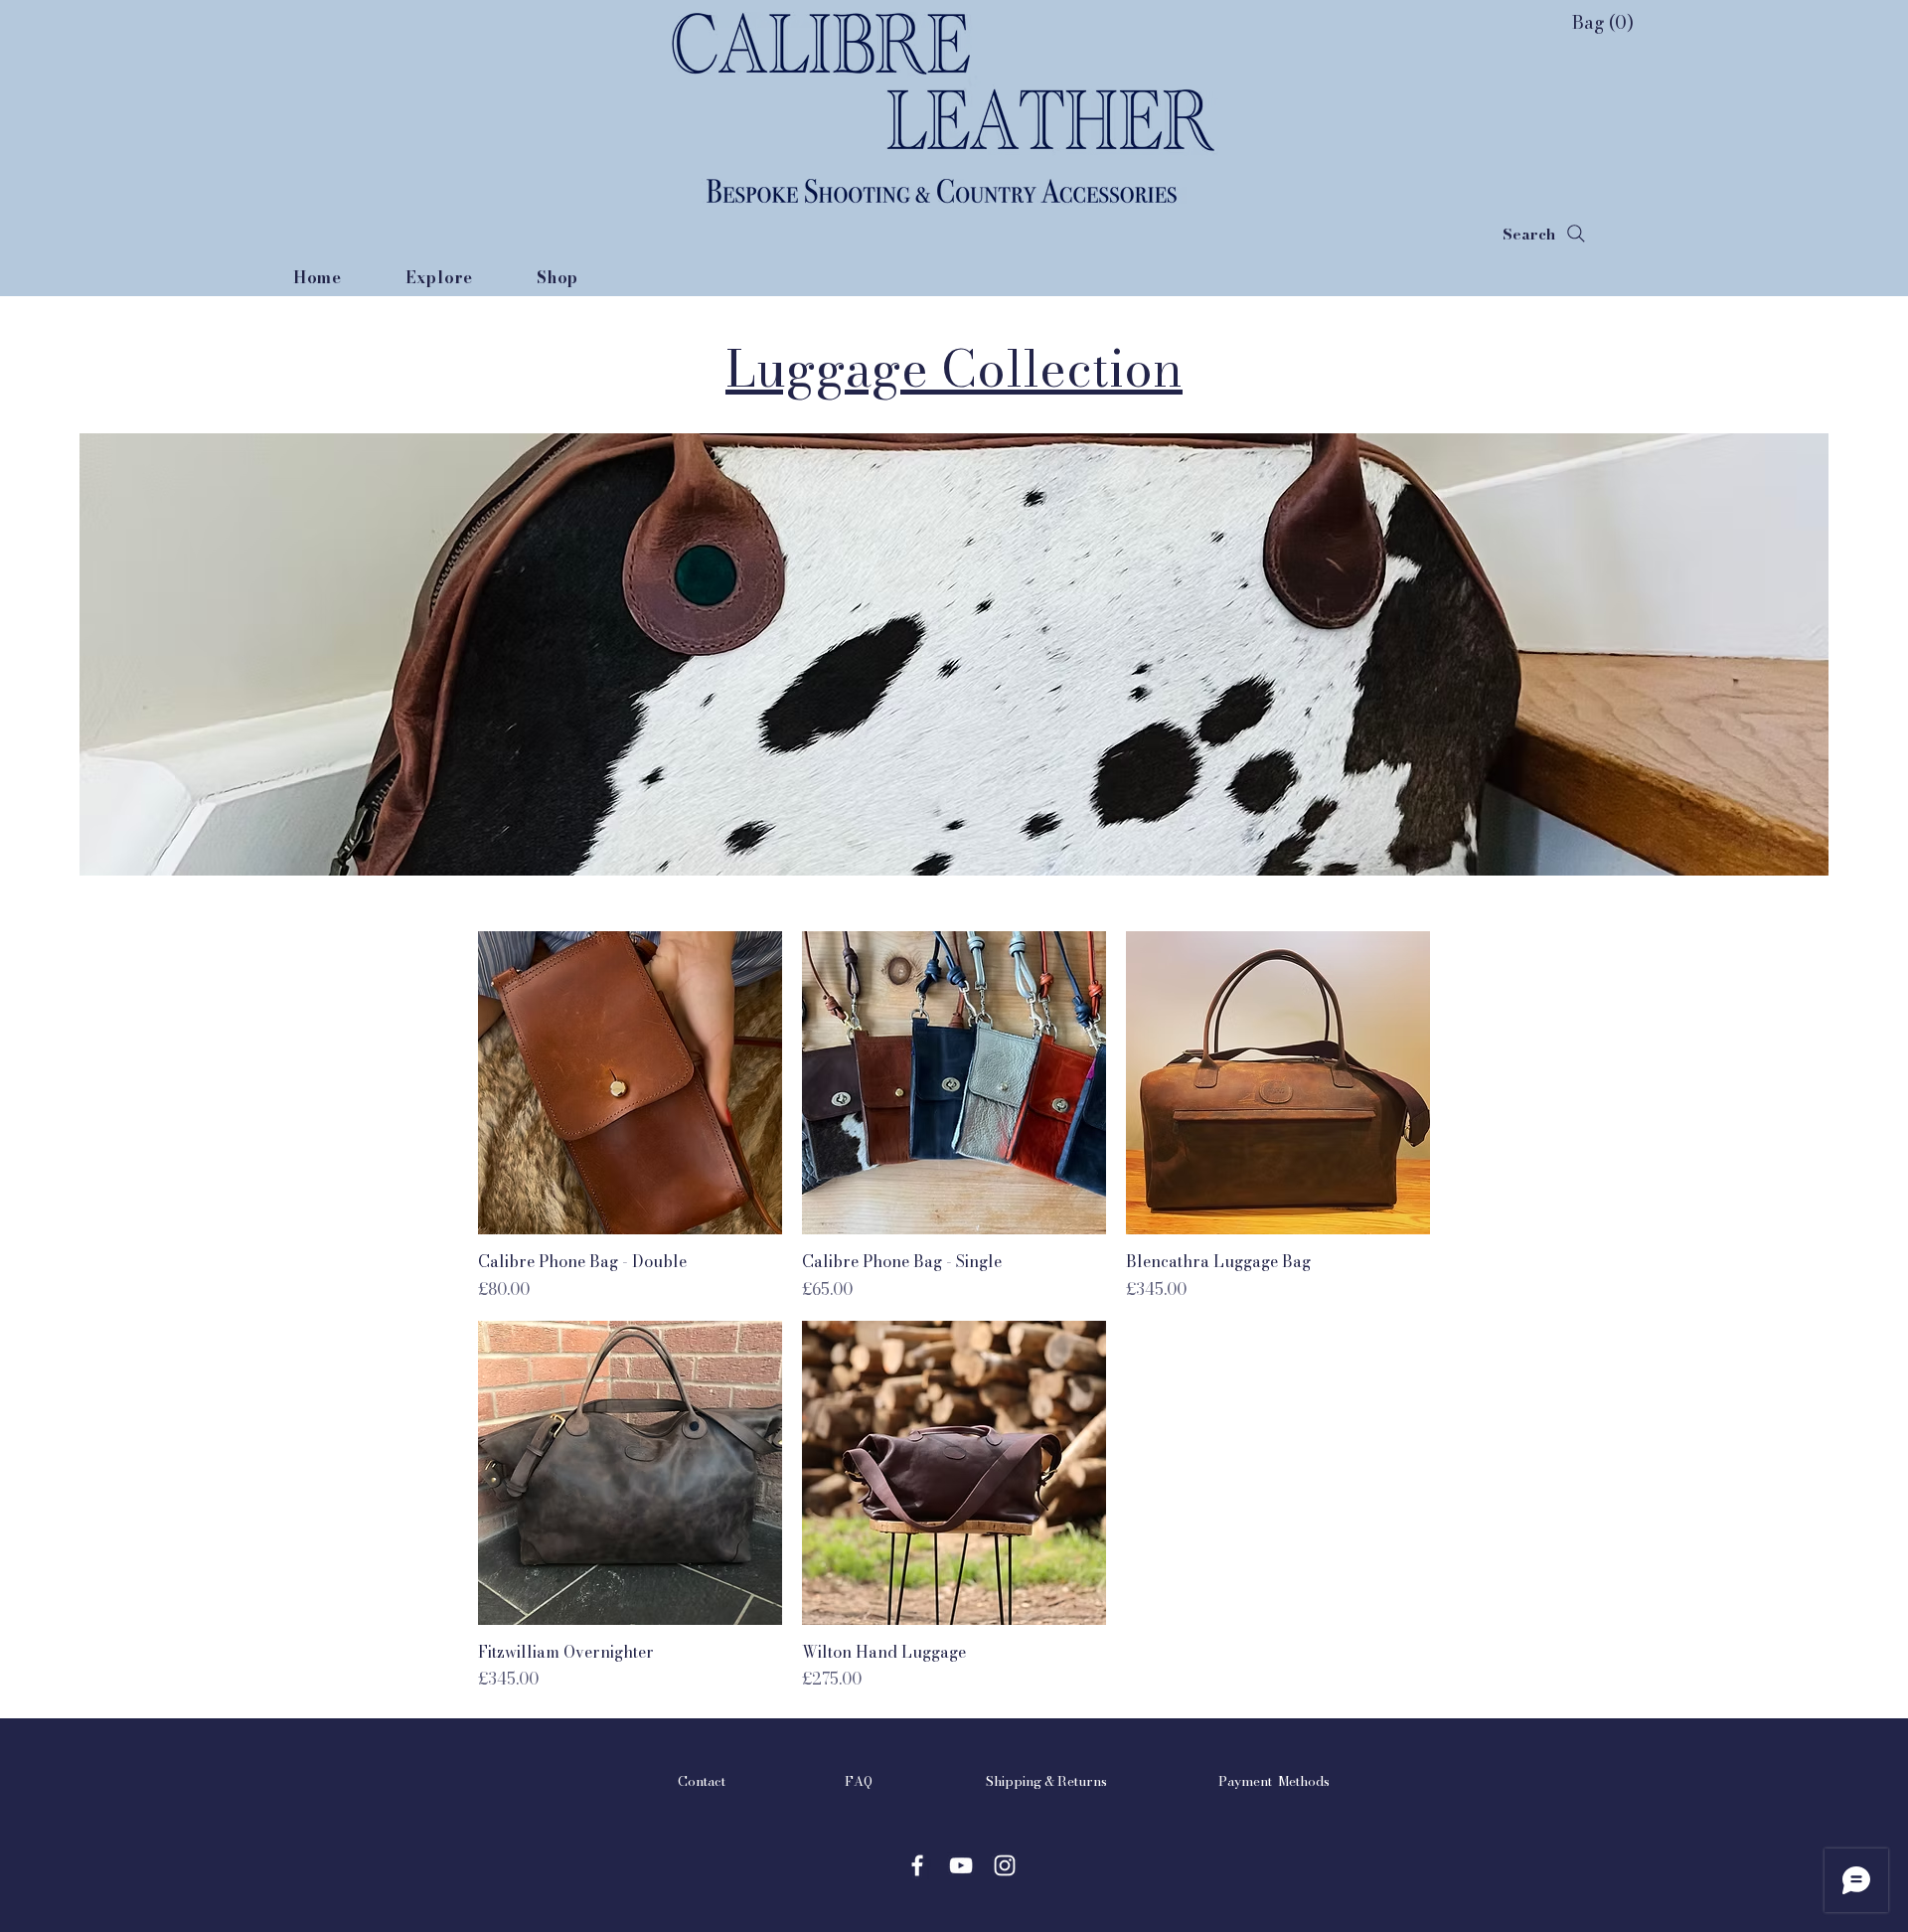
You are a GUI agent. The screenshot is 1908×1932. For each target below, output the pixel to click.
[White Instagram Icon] (1005, 1865)
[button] (1581, 22)
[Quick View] (630, 1083)
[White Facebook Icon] (917, 1865)
